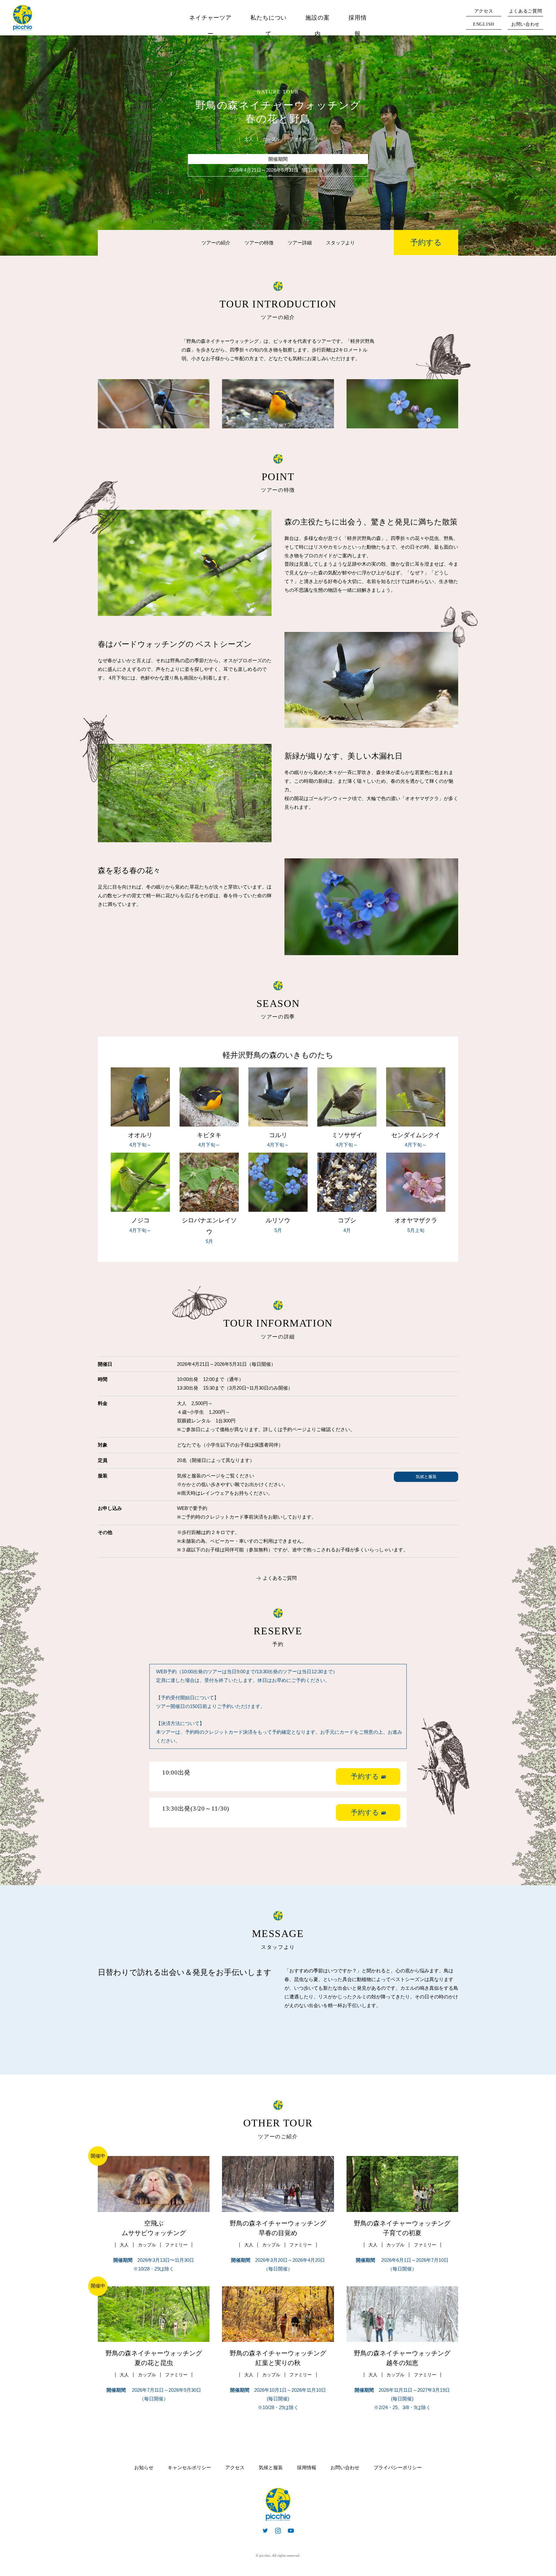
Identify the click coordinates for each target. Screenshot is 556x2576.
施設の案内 (318, 26)
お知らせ (144, 2468)
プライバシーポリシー (398, 2468)
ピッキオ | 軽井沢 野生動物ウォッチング (23, 18)
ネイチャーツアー (210, 26)
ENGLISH (484, 24)
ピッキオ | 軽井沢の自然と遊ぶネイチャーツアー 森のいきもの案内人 (278, 2504)
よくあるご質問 (526, 11)
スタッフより (340, 243)
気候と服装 (426, 1477)
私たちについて (269, 26)
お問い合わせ (525, 24)
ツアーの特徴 (259, 243)
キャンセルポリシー (189, 2468)
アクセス (484, 11)
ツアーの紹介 (216, 243)
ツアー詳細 (300, 243)
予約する (426, 242)
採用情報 (358, 26)
